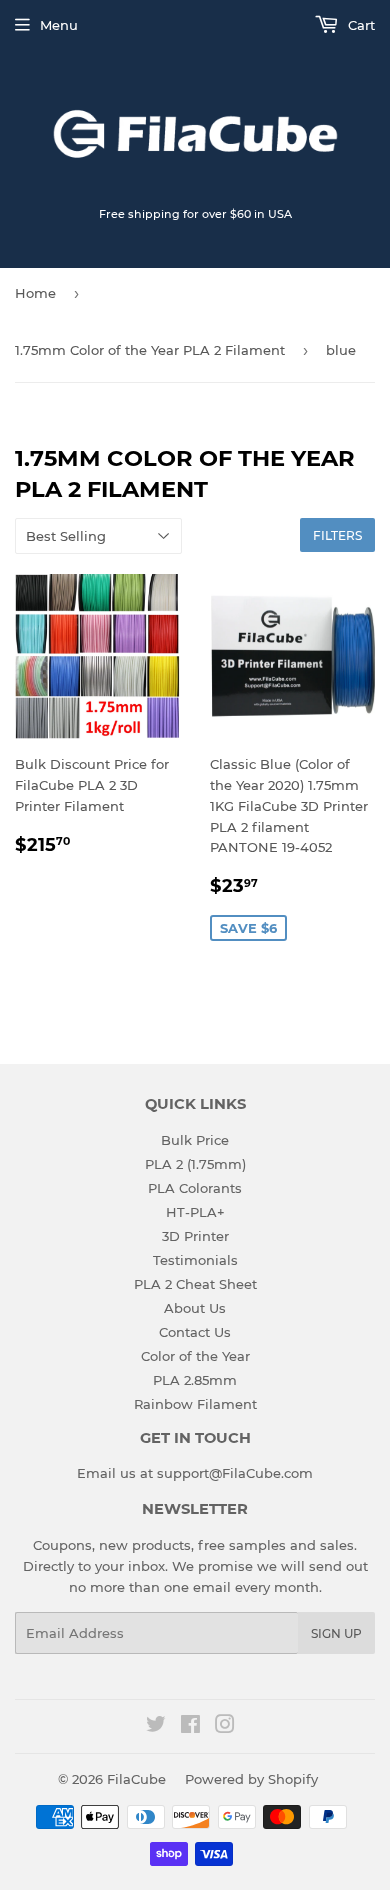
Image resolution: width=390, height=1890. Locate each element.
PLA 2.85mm (195, 1380)
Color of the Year (195, 1356)
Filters (337, 535)
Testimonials (195, 1260)
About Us (195, 1308)
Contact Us (195, 1332)
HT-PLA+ (195, 1212)
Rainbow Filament (195, 1404)
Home (35, 293)
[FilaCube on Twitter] (156, 1727)
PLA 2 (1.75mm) (195, 1164)
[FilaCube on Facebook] (190, 1727)
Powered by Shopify (251, 1779)
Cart (359, 25)
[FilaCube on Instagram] (225, 1727)
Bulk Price (195, 1140)
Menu (59, 25)
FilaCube (136, 1779)
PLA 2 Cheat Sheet (195, 1284)
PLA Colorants (195, 1188)
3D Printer (195, 1236)
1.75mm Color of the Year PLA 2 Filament (150, 350)
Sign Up (336, 1633)
